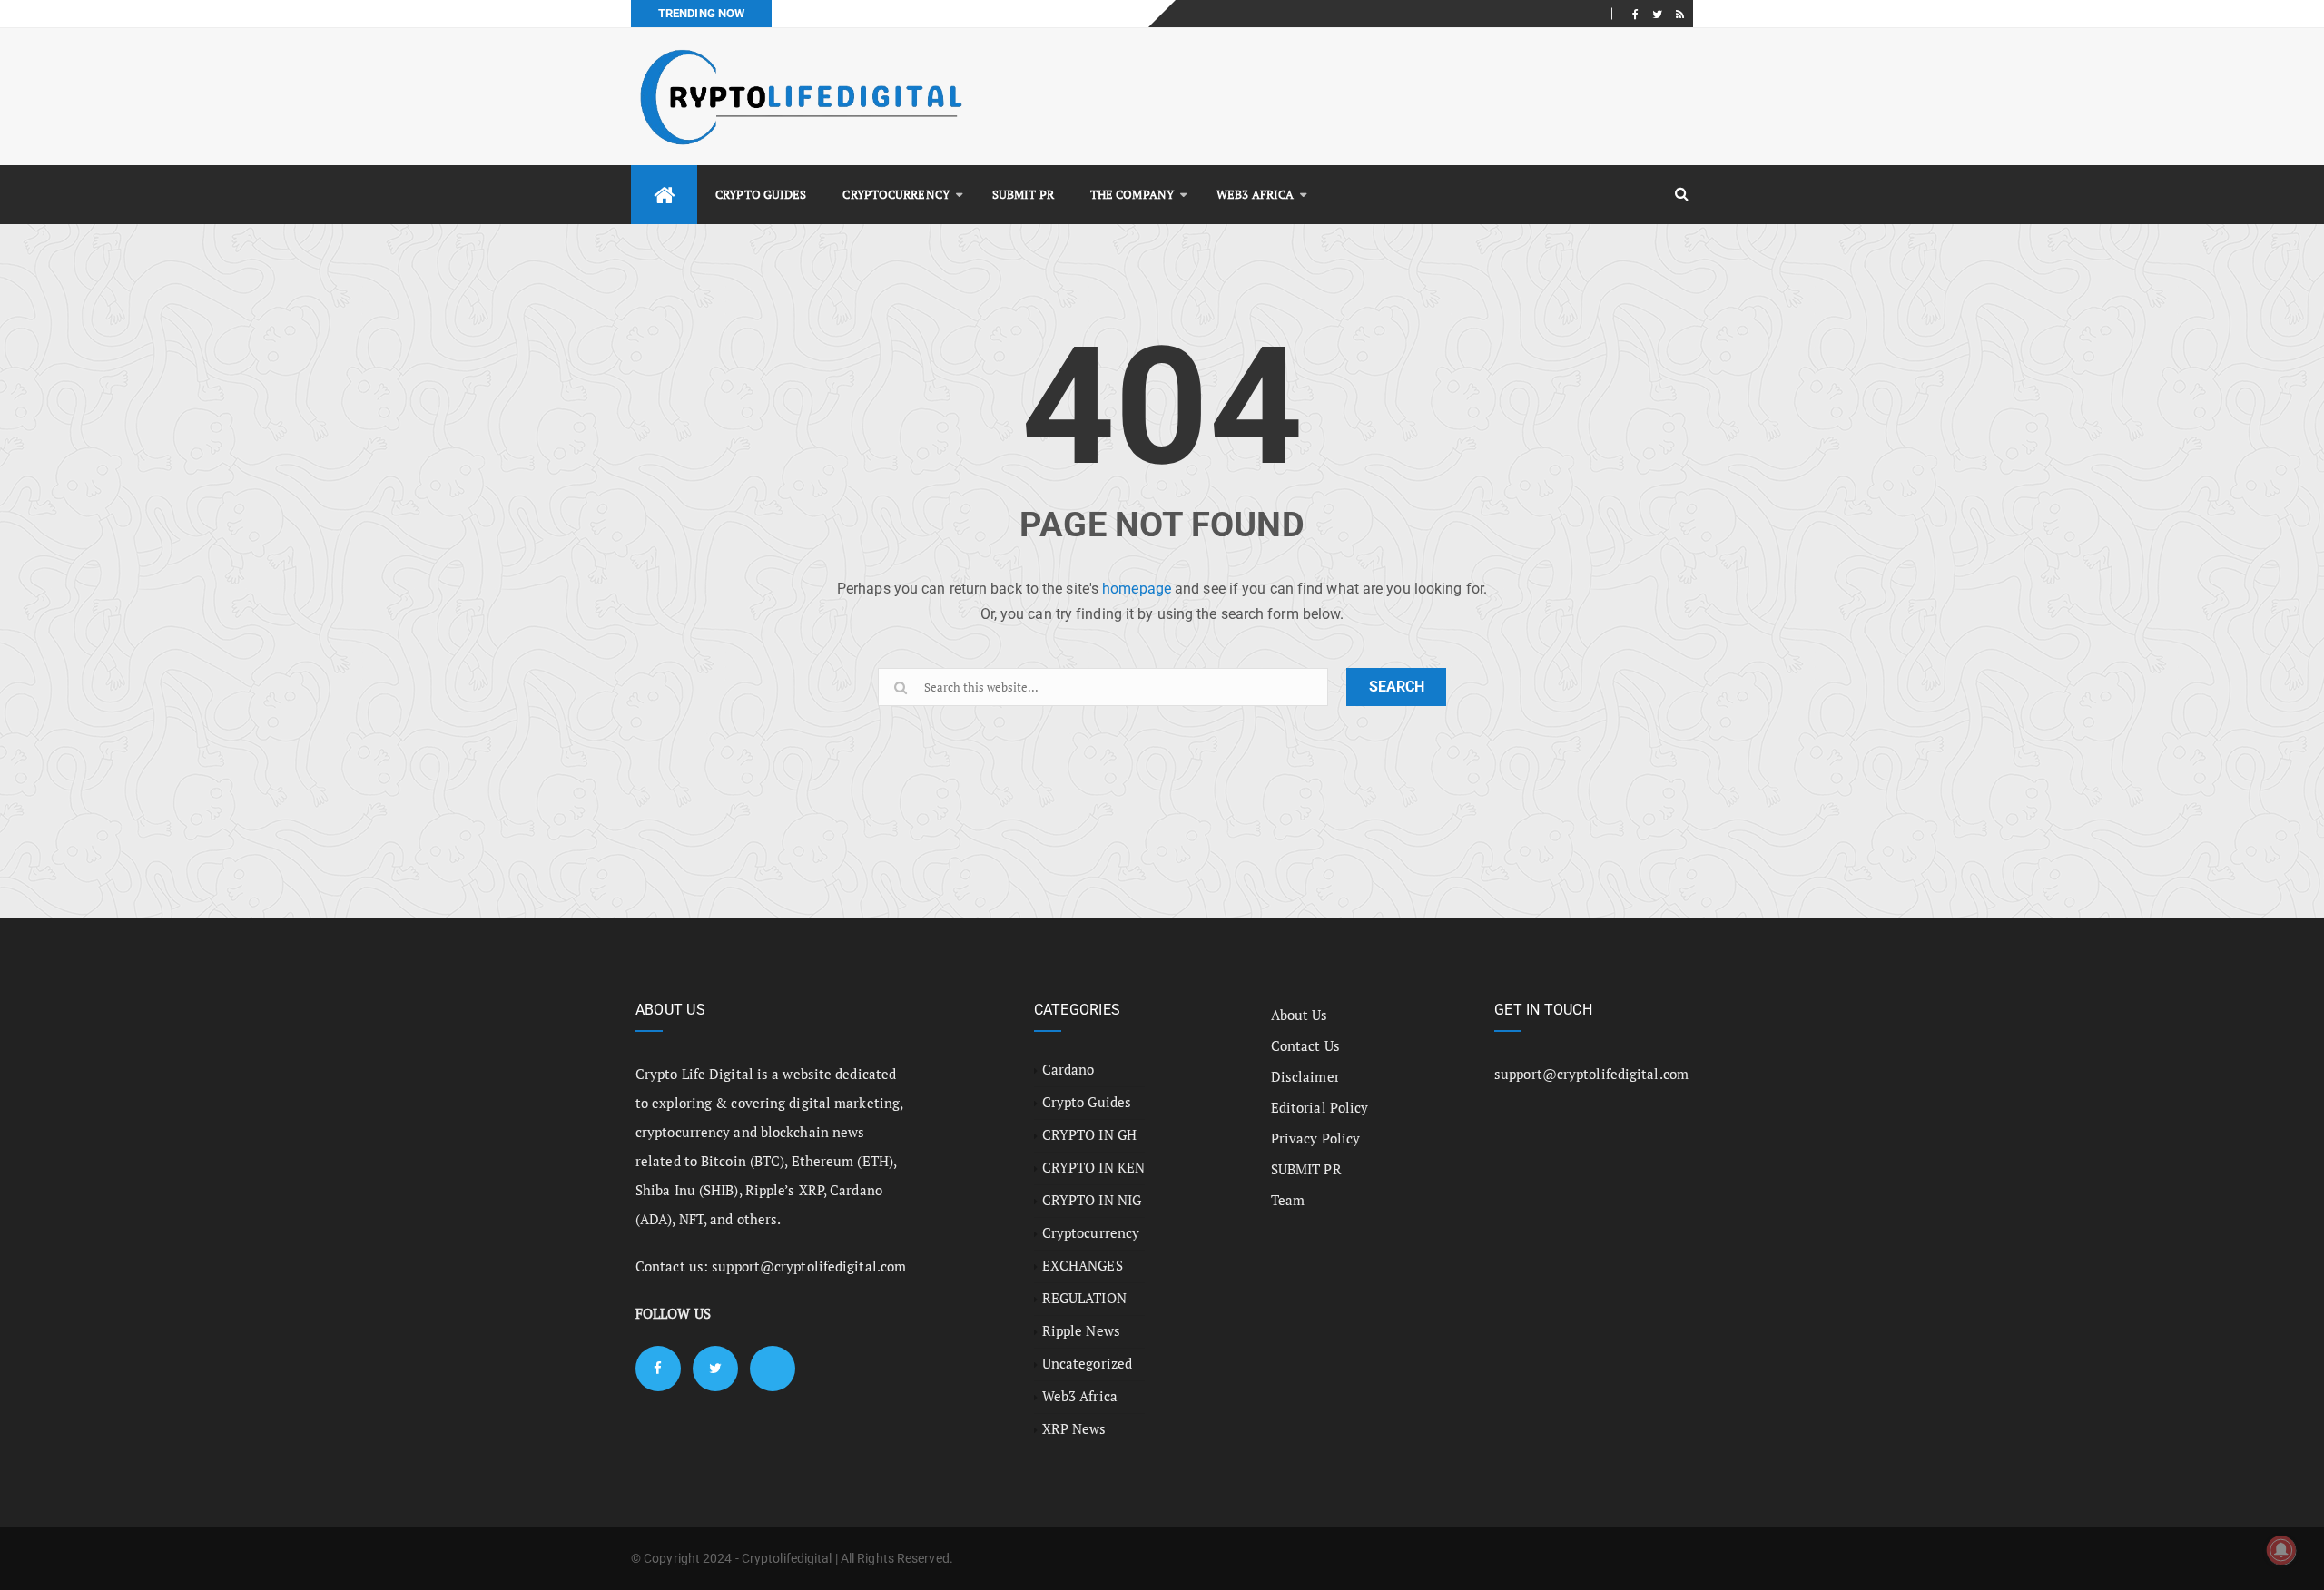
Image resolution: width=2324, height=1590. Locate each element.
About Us (1300, 1015)
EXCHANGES (1083, 1265)
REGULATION (1084, 1298)
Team (1288, 1200)
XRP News (1074, 1428)
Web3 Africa (1255, 194)
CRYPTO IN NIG (1092, 1200)
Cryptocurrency (896, 194)
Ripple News (1081, 1330)
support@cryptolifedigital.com (809, 1266)
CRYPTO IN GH (1089, 1134)
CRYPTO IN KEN (1093, 1167)
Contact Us (1305, 1045)
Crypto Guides (761, 194)
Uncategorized (1087, 1363)
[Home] (664, 195)
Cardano (1068, 1069)
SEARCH (1397, 687)
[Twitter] (1657, 14)
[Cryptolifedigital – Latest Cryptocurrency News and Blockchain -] (799, 97)
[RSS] (1680, 14)
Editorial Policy (1320, 1107)
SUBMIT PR (1023, 194)
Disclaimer (1305, 1076)
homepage (1137, 589)
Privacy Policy (1315, 1138)
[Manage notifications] (2281, 1550)
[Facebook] (1635, 14)
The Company (1132, 194)
